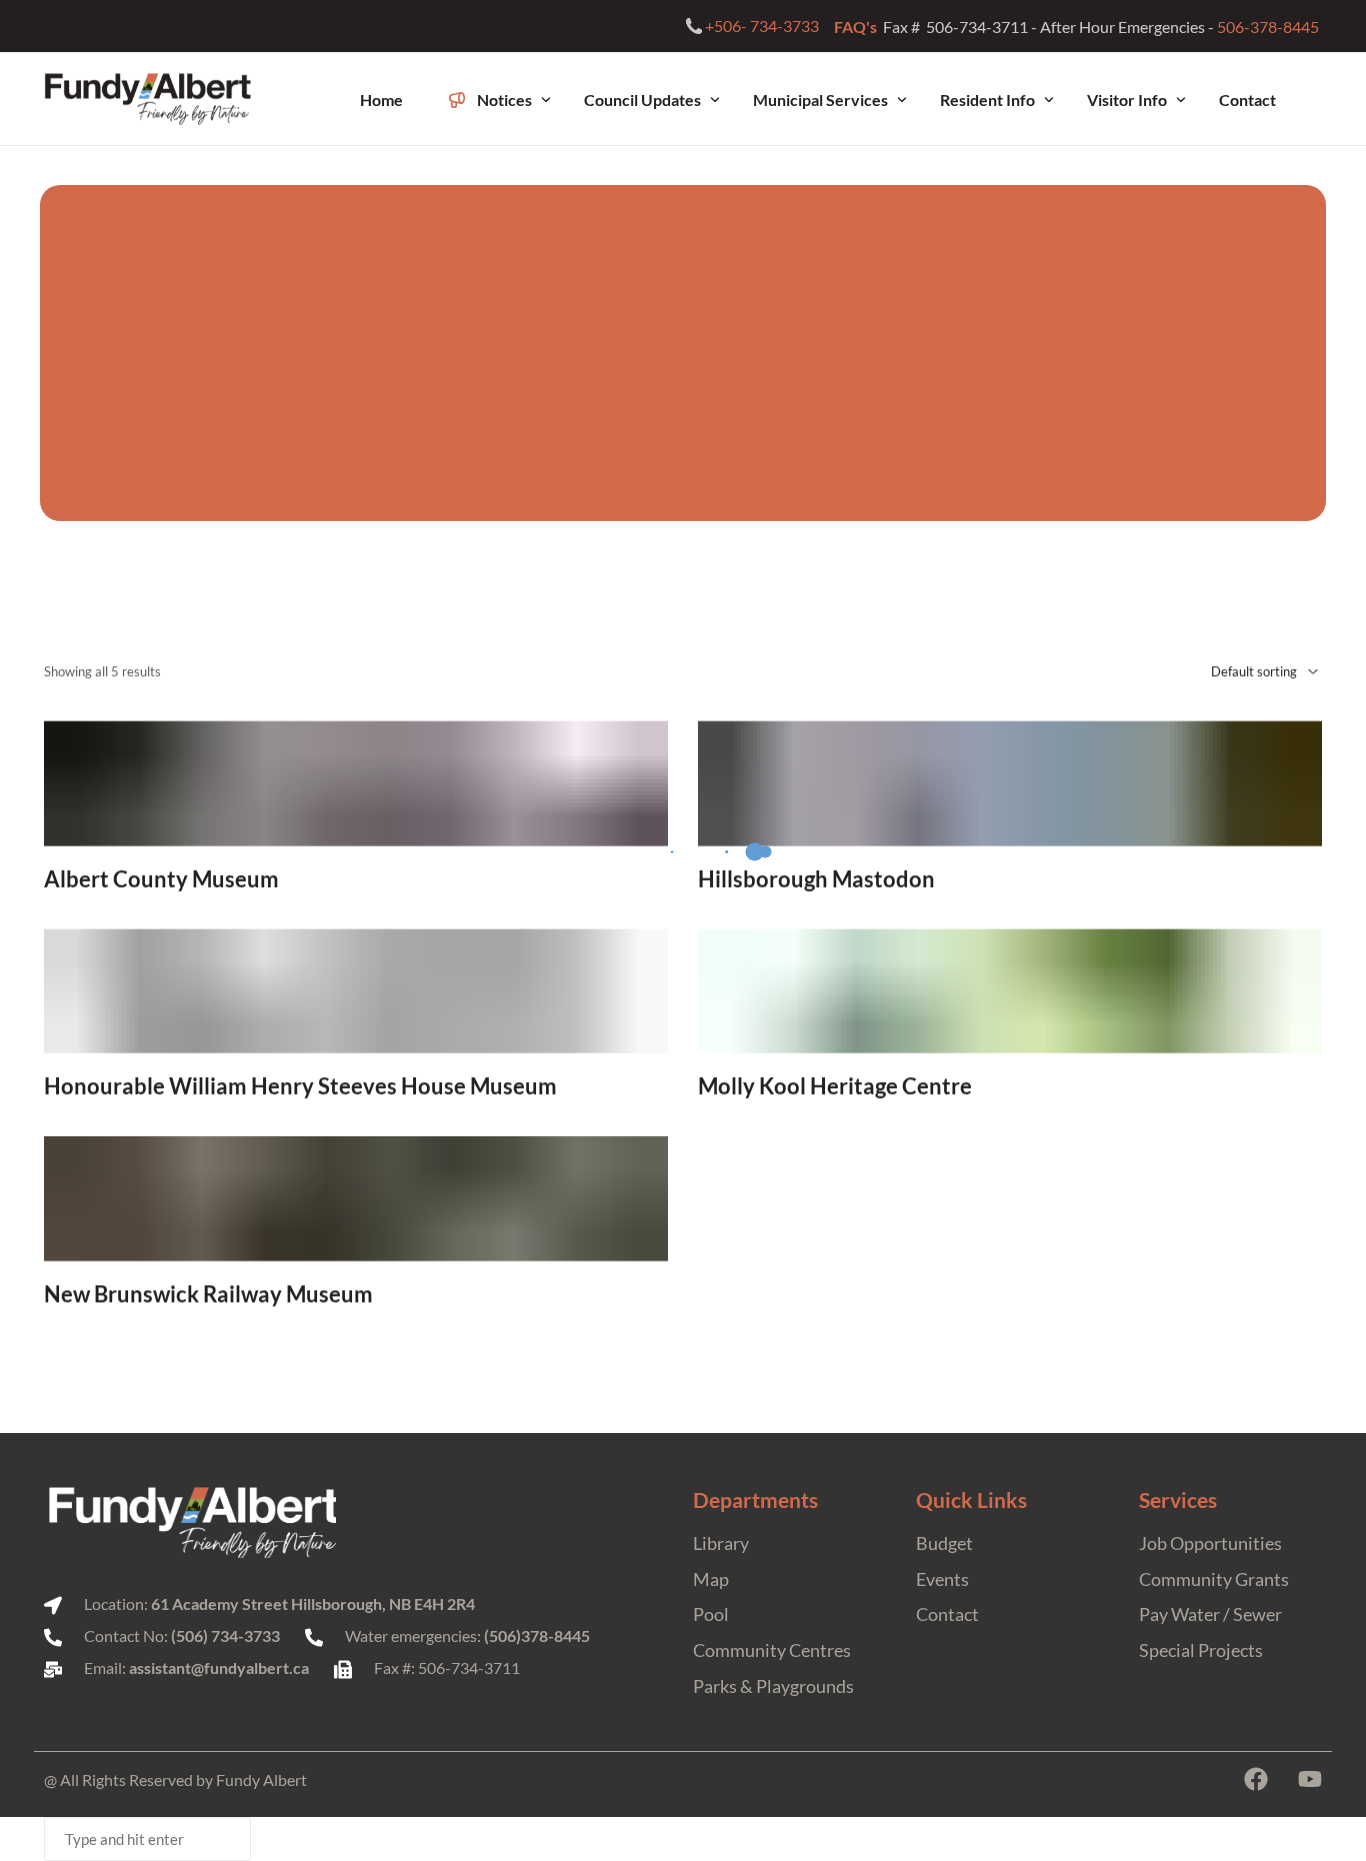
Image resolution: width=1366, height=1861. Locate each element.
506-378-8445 (1269, 26)
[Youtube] (1310, 1779)
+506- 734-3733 (762, 26)
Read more (356, 879)
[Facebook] (1256, 1779)
